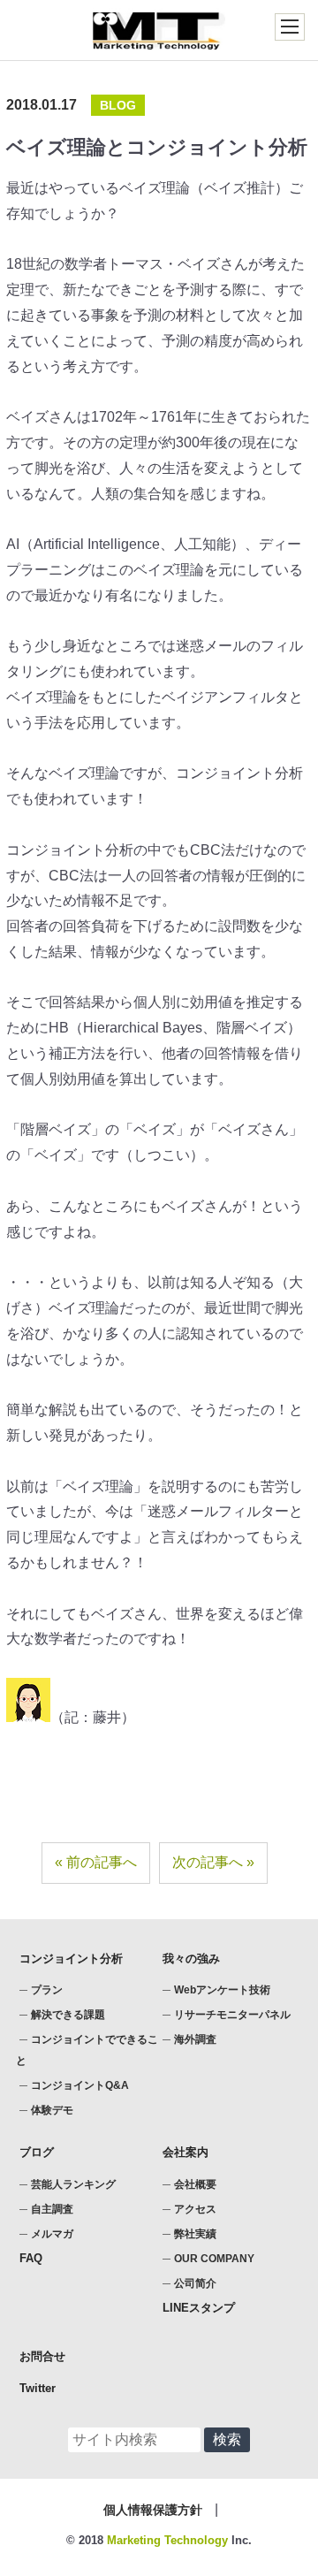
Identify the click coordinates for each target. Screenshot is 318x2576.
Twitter (38, 2388)
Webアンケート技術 (222, 1990)
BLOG (118, 105)
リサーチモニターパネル (232, 2015)
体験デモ (52, 2110)
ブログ (37, 2152)
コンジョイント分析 (71, 1959)
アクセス (195, 2209)
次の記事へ (208, 1862)
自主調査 (52, 2209)
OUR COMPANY (214, 2259)
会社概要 (195, 2184)
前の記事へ (102, 1862)
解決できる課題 (68, 2015)
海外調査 (195, 2039)
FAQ (31, 2258)
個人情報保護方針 (153, 2510)
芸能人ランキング (73, 2184)
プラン (47, 1990)
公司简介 (195, 2283)
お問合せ (42, 2356)
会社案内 (185, 2152)
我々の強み (191, 1959)
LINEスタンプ (199, 2308)
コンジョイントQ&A (80, 2085)
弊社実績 (195, 2234)
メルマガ (52, 2234)
